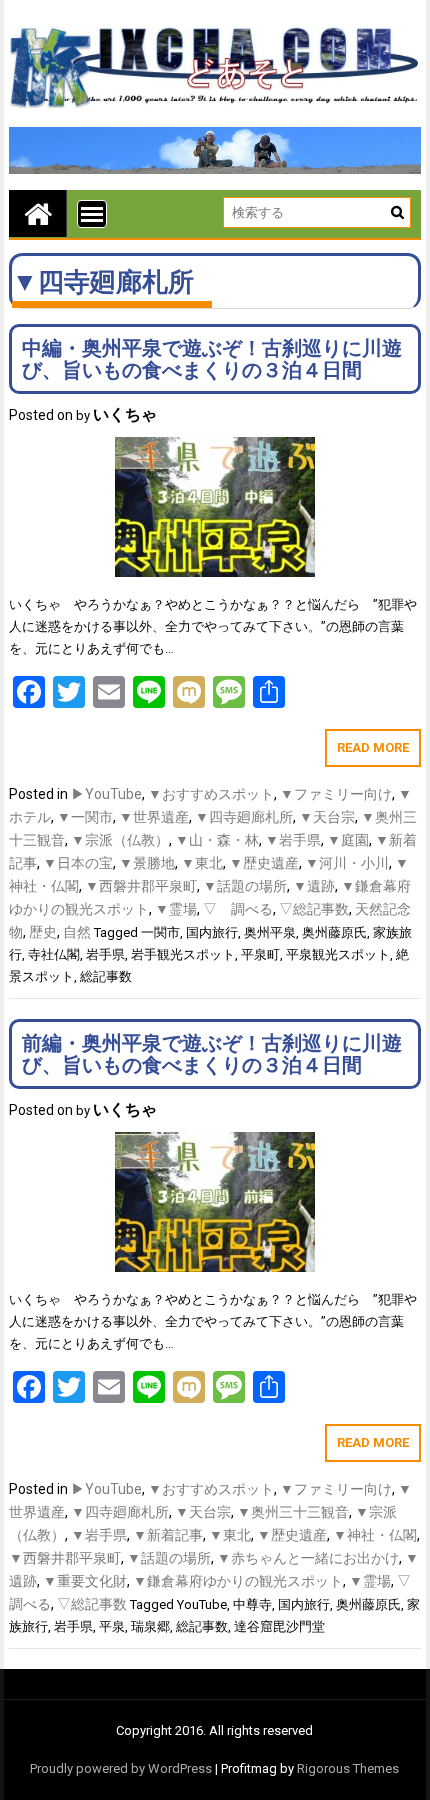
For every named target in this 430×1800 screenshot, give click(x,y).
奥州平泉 (270, 932)
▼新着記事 (168, 1535)
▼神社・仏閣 (375, 1535)
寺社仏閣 (54, 954)
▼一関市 (85, 817)
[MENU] (92, 214)
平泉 (112, 1626)
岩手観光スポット (183, 954)
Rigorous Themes (348, 1768)
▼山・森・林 (217, 840)
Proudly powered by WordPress (121, 1768)
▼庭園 (348, 840)
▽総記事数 (314, 909)
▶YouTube (106, 794)
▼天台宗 (327, 817)
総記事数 (106, 976)
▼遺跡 (314, 886)
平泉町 (260, 954)
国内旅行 (212, 932)
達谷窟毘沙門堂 (279, 1626)
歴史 (43, 932)
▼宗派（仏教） (120, 840)
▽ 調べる (238, 909)
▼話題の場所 (245, 886)
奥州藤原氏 (334, 932)
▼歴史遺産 (264, 863)
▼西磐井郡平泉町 (141, 886)
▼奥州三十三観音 (293, 1512)
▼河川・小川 (347, 863)
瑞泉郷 (150, 1626)
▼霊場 (176, 909)
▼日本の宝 (78, 863)
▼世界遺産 (154, 817)
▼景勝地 (147, 863)
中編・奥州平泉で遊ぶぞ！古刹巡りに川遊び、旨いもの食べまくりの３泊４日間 (212, 359)
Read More (373, 747)
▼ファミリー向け (336, 794)
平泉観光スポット (338, 954)
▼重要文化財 (85, 1581)
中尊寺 (252, 1604)
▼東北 (202, 863)
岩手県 (105, 954)
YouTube (202, 1604)
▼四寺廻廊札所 (244, 817)
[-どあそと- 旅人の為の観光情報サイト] (38, 213)
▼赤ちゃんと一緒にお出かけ (308, 1558)
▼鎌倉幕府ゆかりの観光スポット (238, 1581)
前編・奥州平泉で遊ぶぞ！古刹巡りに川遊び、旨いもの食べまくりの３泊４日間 (212, 1054)
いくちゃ (125, 414)
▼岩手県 (293, 840)
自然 (77, 932)
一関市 (160, 932)
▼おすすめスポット (211, 794)
